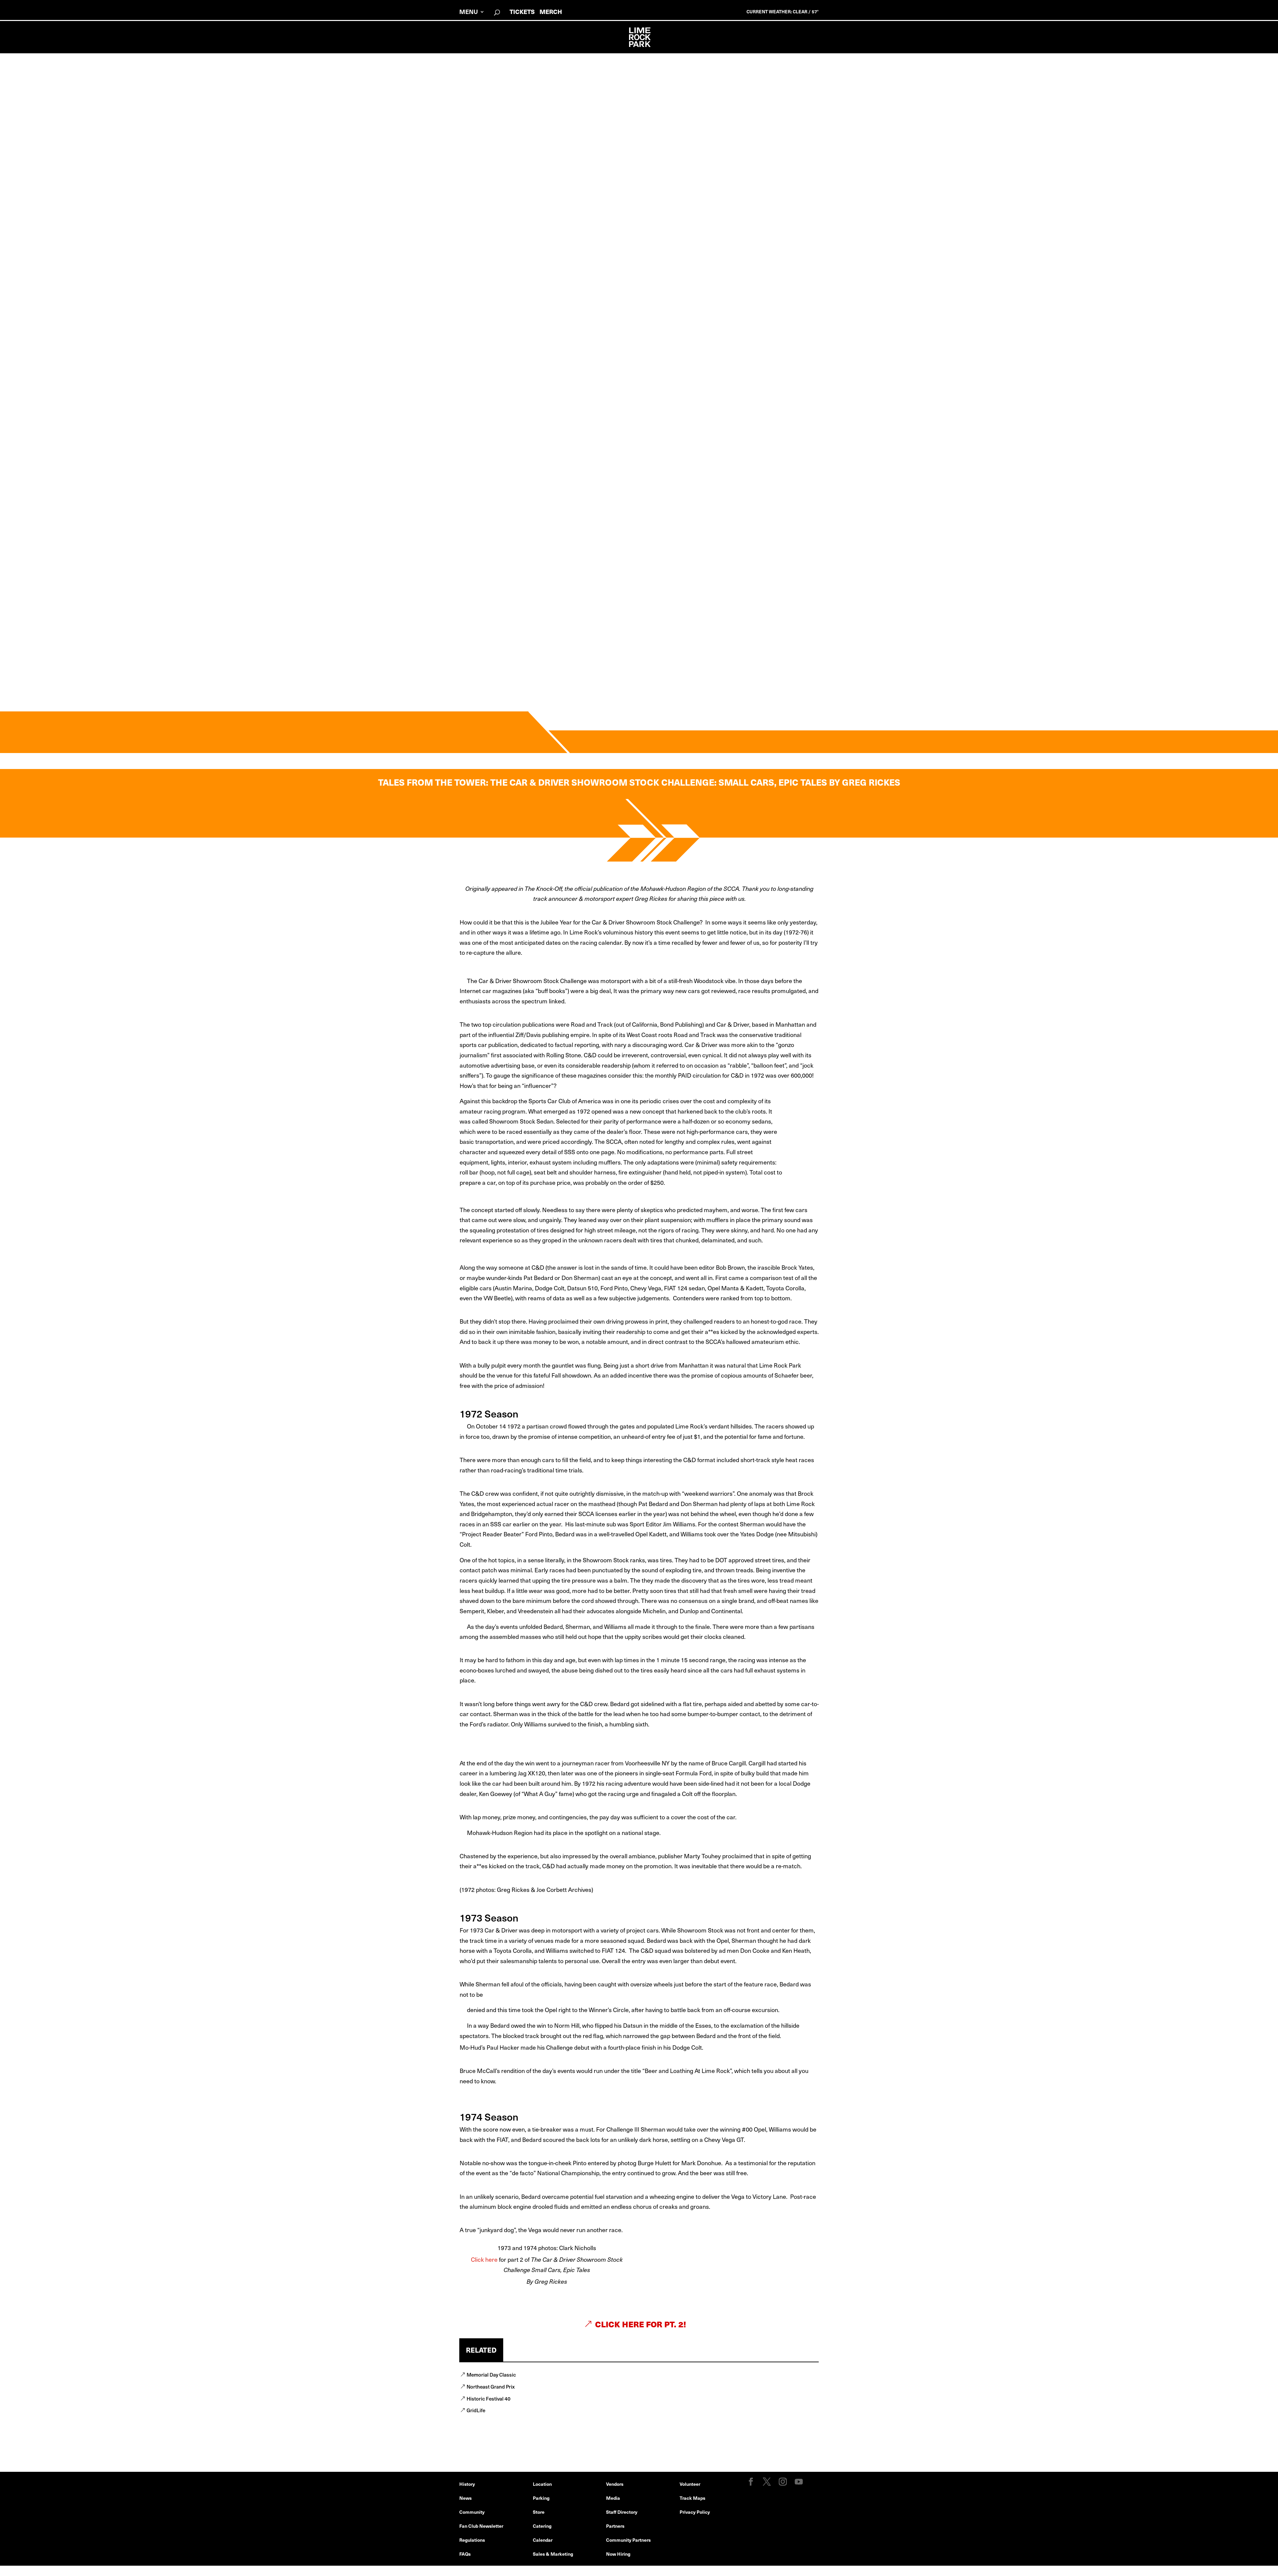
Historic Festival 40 (489, 2398)
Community (472, 2512)
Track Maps (692, 2498)
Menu (469, 12)
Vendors (615, 2484)
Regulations (472, 2540)
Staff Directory (622, 2512)
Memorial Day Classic (491, 2374)
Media (613, 2498)
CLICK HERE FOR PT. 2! (641, 2324)
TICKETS (522, 11)
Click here (484, 2259)
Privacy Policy (695, 2512)
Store (539, 2512)
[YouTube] (799, 2482)
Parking (541, 2498)
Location (542, 2484)
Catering (542, 2526)
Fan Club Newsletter (481, 2526)
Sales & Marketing (553, 2554)
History (467, 2484)
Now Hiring (618, 2554)
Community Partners (628, 2540)
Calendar (543, 2540)
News (465, 2498)
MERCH (551, 11)
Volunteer (690, 2484)
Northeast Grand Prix (491, 2386)
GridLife (476, 2410)
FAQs (465, 2554)
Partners (615, 2526)
